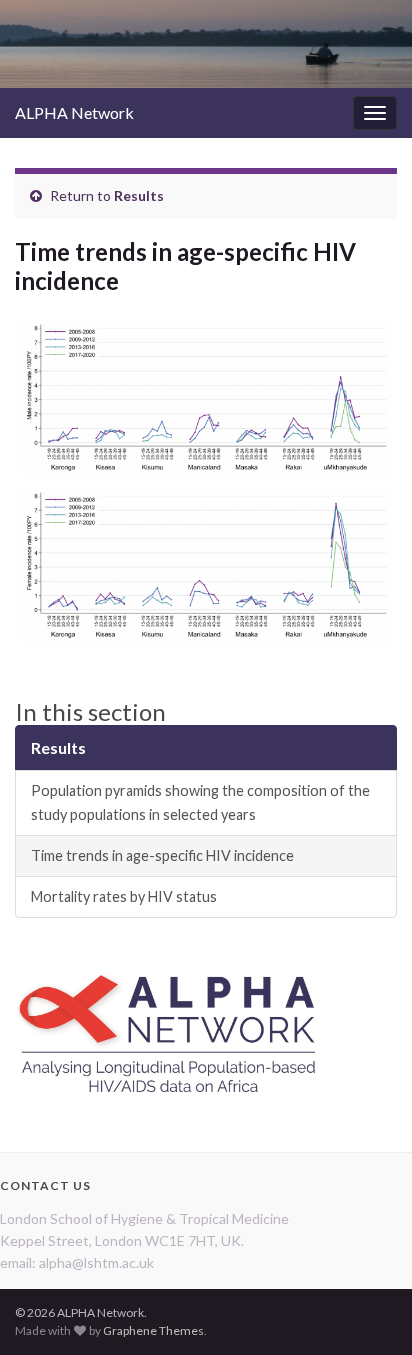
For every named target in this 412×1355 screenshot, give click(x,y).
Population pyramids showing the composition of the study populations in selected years (200, 802)
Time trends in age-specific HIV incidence (162, 855)
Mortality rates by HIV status (124, 896)
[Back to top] (367, 1310)
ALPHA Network (74, 112)
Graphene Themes (153, 1330)
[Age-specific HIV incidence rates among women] (206, 566)
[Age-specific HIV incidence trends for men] (206, 398)
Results (139, 195)
